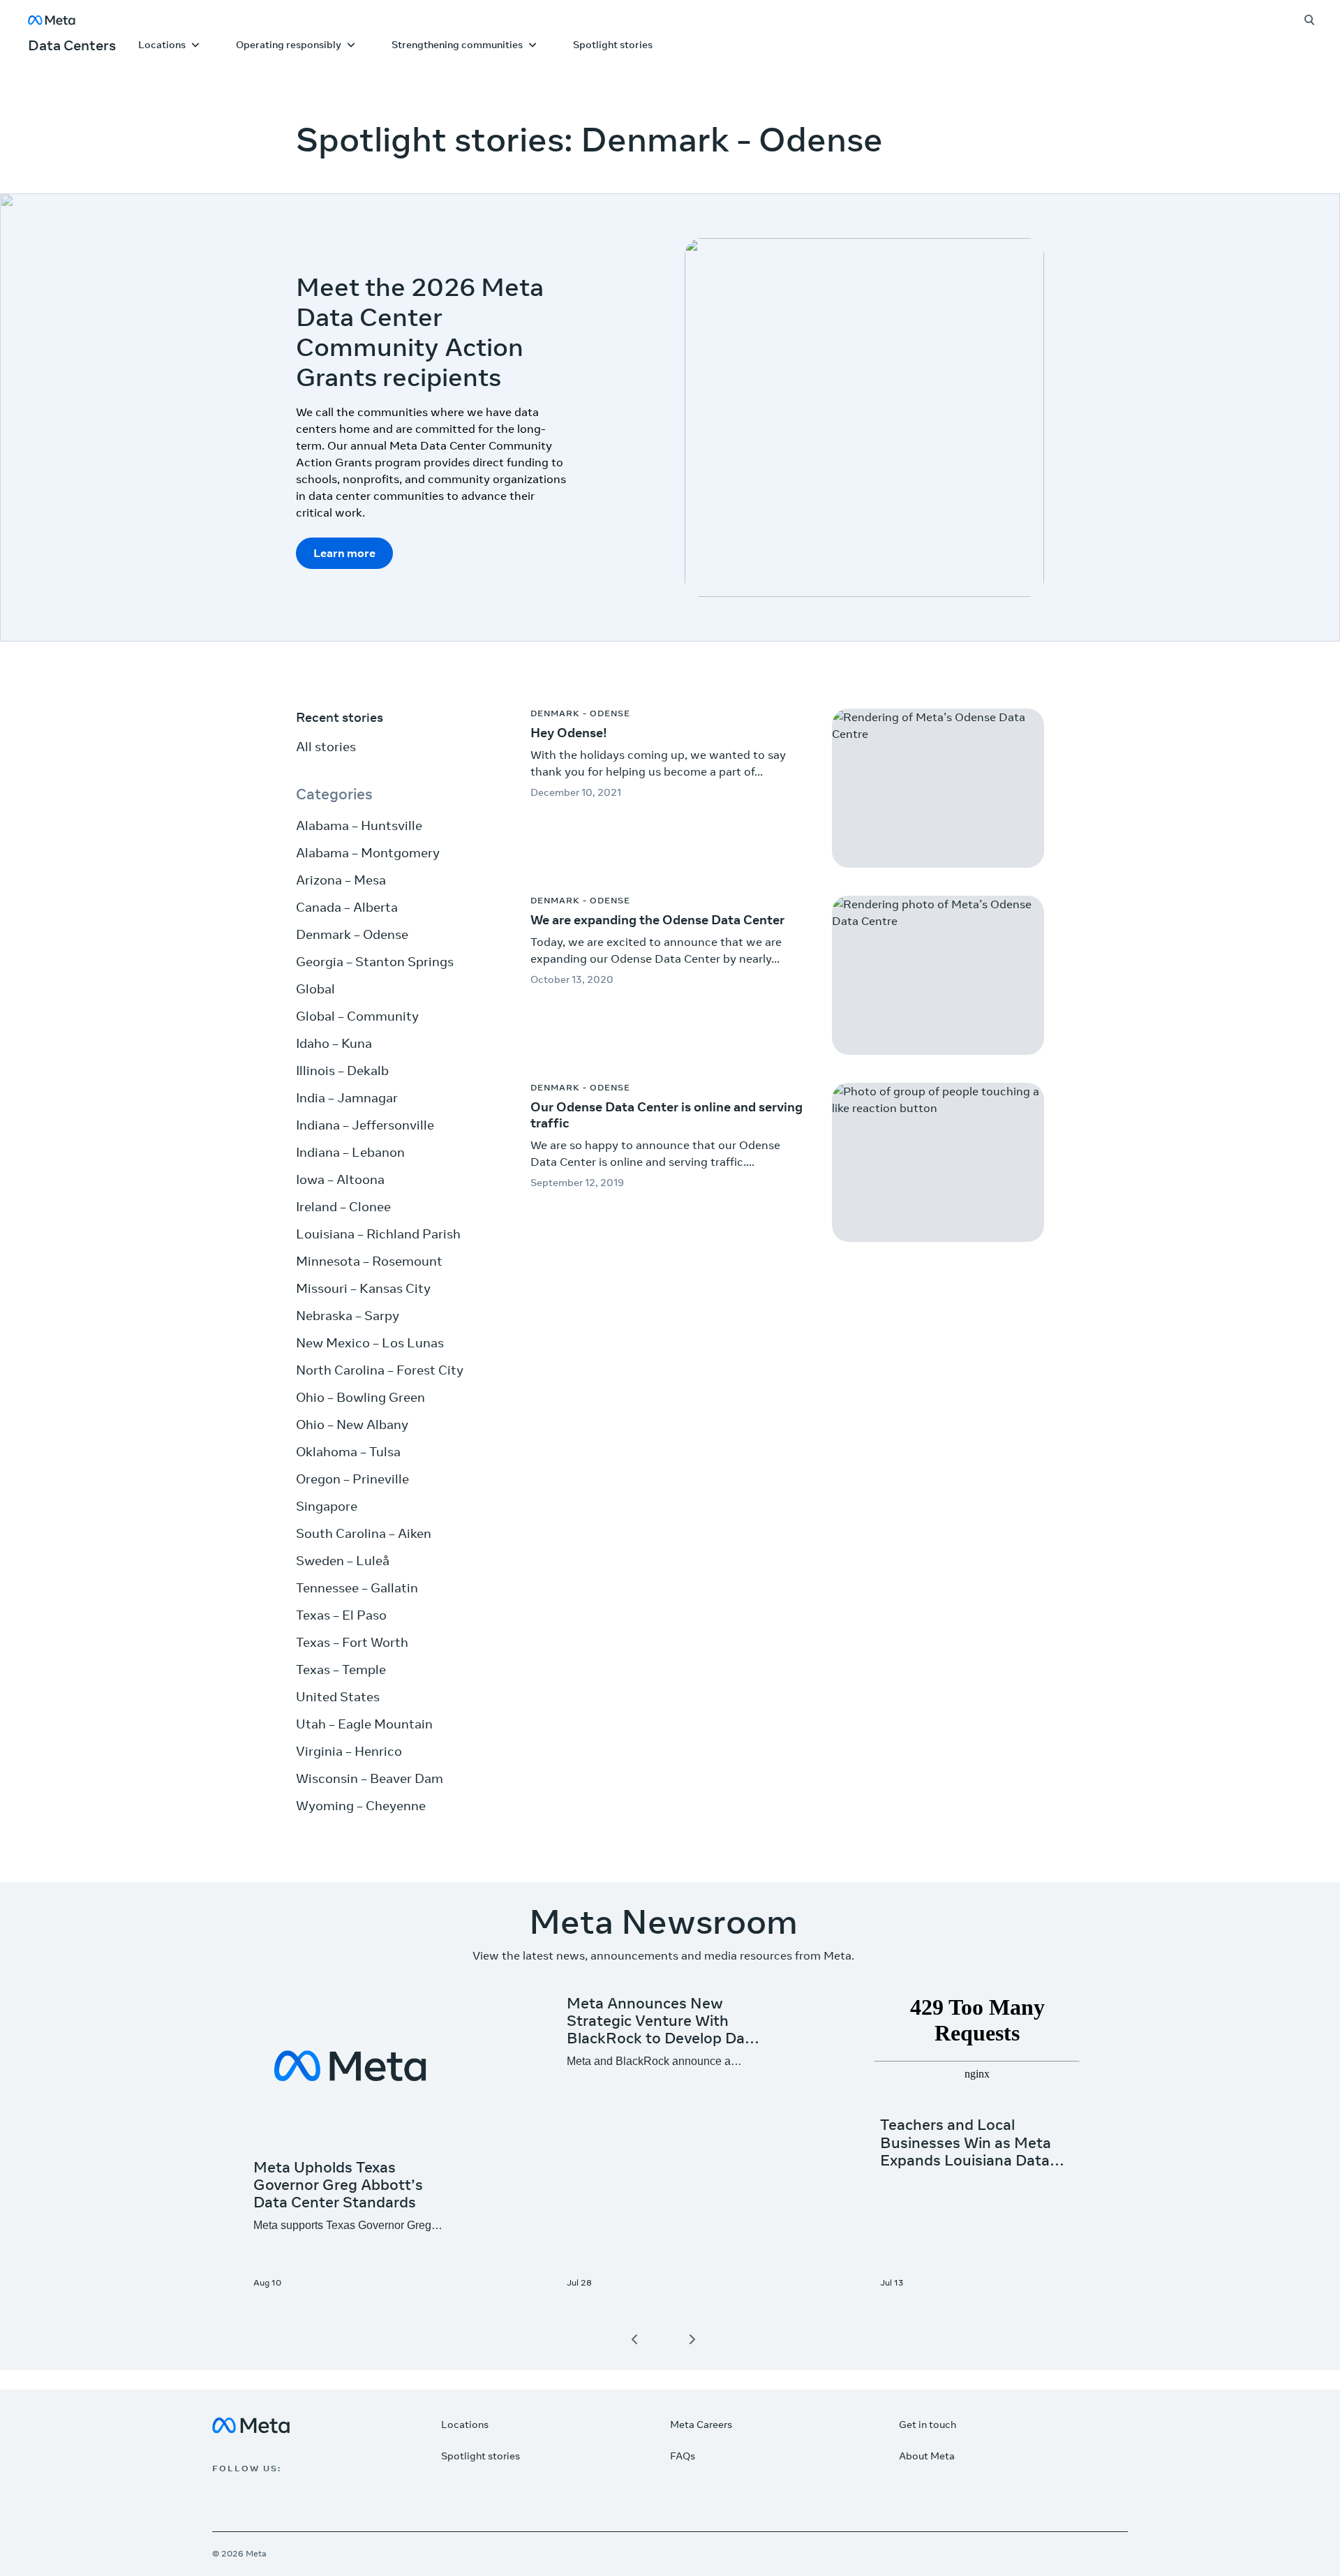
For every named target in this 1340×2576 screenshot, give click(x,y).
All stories (326, 747)
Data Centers (72, 45)
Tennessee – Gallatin (357, 1588)
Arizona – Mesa (341, 880)
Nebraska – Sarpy (348, 1316)
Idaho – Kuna (334, 1043)
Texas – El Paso (341, 1615)
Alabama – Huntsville (359, 826)
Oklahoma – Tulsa (348, 1452)
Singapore (327, 1506)
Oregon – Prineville (352, 1479)
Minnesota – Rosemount (369, 1261)
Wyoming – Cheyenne (361, 1806)
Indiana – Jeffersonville (365, 1125)
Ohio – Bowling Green (360, 1397)
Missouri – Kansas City (363, 1288)
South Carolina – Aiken (364, 1533)
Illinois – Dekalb (342, 1071)
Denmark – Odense (352, 934)
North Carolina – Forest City (380, 1370)
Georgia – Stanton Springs (375, 962)
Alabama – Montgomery (368, 853)
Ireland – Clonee (343, 1207)
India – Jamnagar (347, 1098)
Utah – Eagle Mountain (364, 1724)
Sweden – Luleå (343, 1561)
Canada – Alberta (347, 907)
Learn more (344, 553)
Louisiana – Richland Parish (378, 1234)
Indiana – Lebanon (350, 1152)
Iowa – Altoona (340, 1179)
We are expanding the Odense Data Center (657, 920)
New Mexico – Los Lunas (370, 1343)
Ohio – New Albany (352, 1424)
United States (338, 1697)
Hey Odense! (569, 733)
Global (315, 989)
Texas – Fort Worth (352, 1642)
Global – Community (357, 1016)
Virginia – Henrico (349, 1751)
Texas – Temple (341, 1670)
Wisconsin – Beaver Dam (370, 1778)
